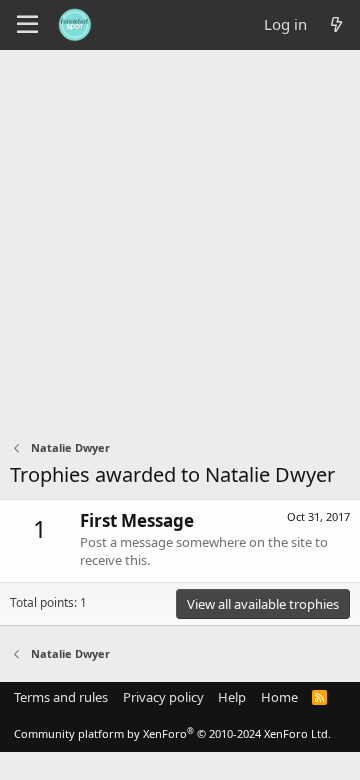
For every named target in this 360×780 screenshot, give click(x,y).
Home (279, 697)
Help (232, 697)
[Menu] (27, 25)
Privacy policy (163, 697)
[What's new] (336, 24)
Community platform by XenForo (172, 733)
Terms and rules (61, 697)
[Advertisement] (180, 240)
